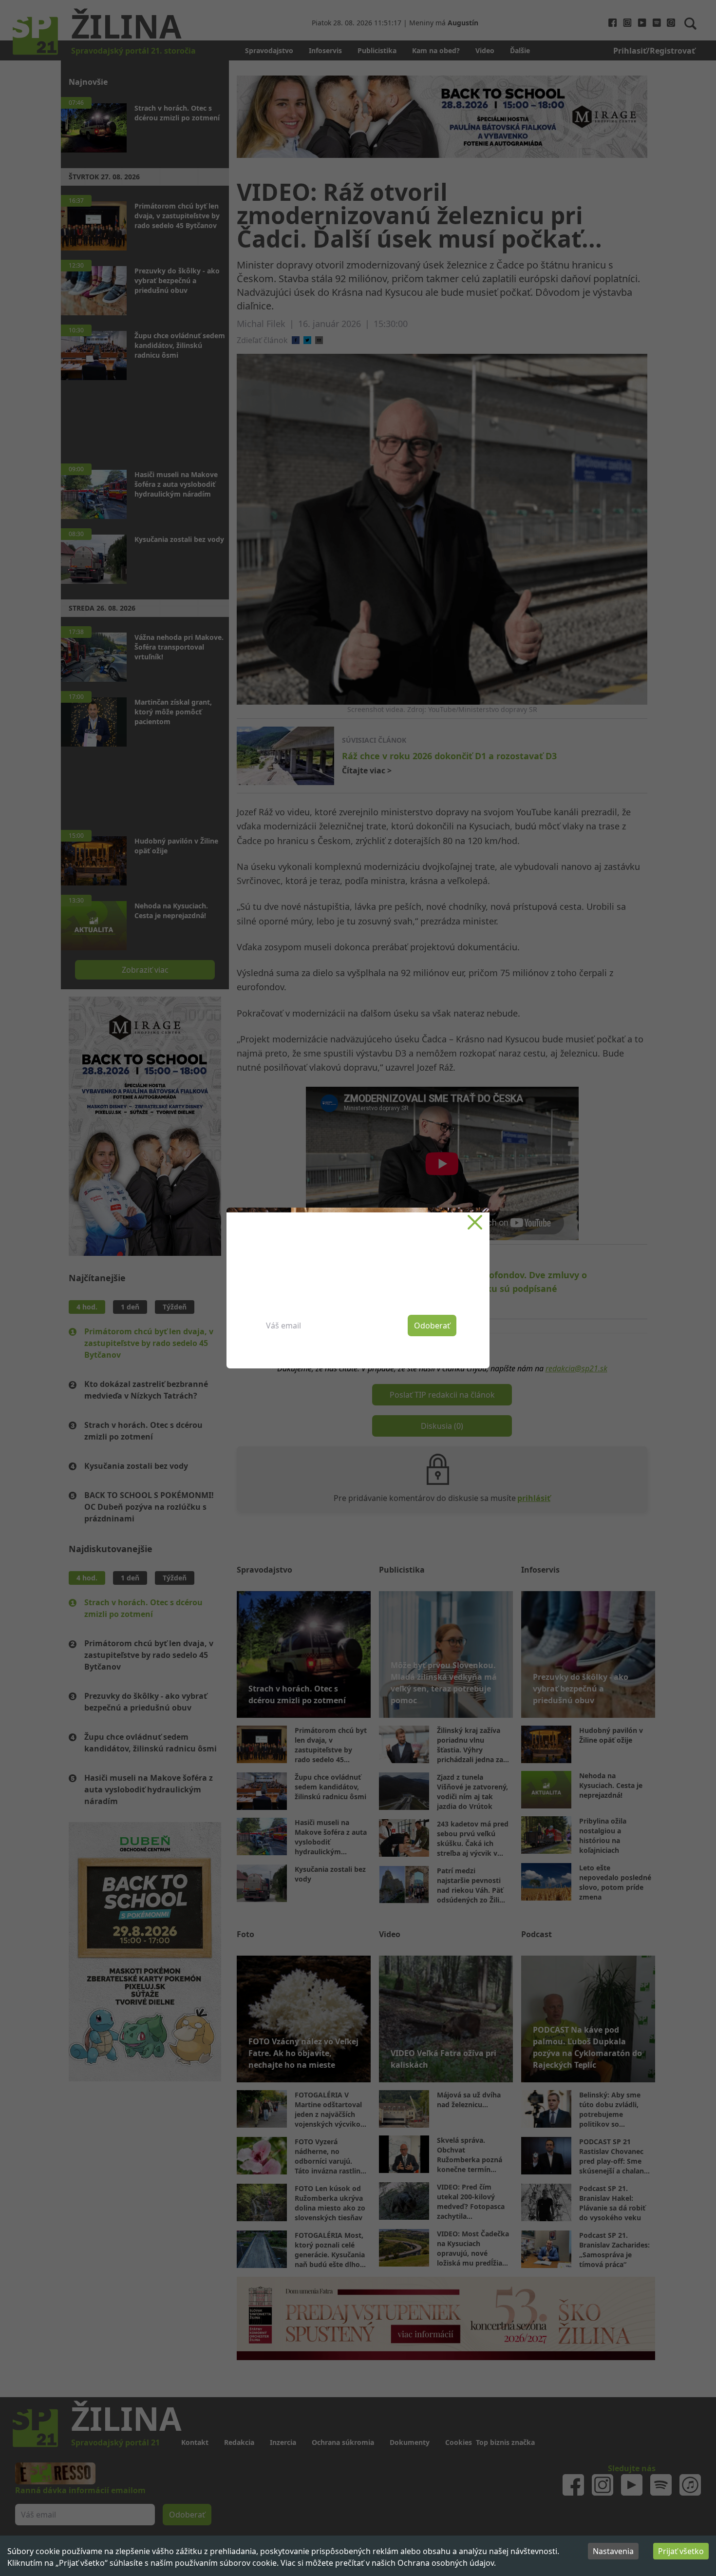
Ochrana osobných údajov (446, 2563)
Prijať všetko (681, 2551)
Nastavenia (613, 2551)
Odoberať (432, 1326)
